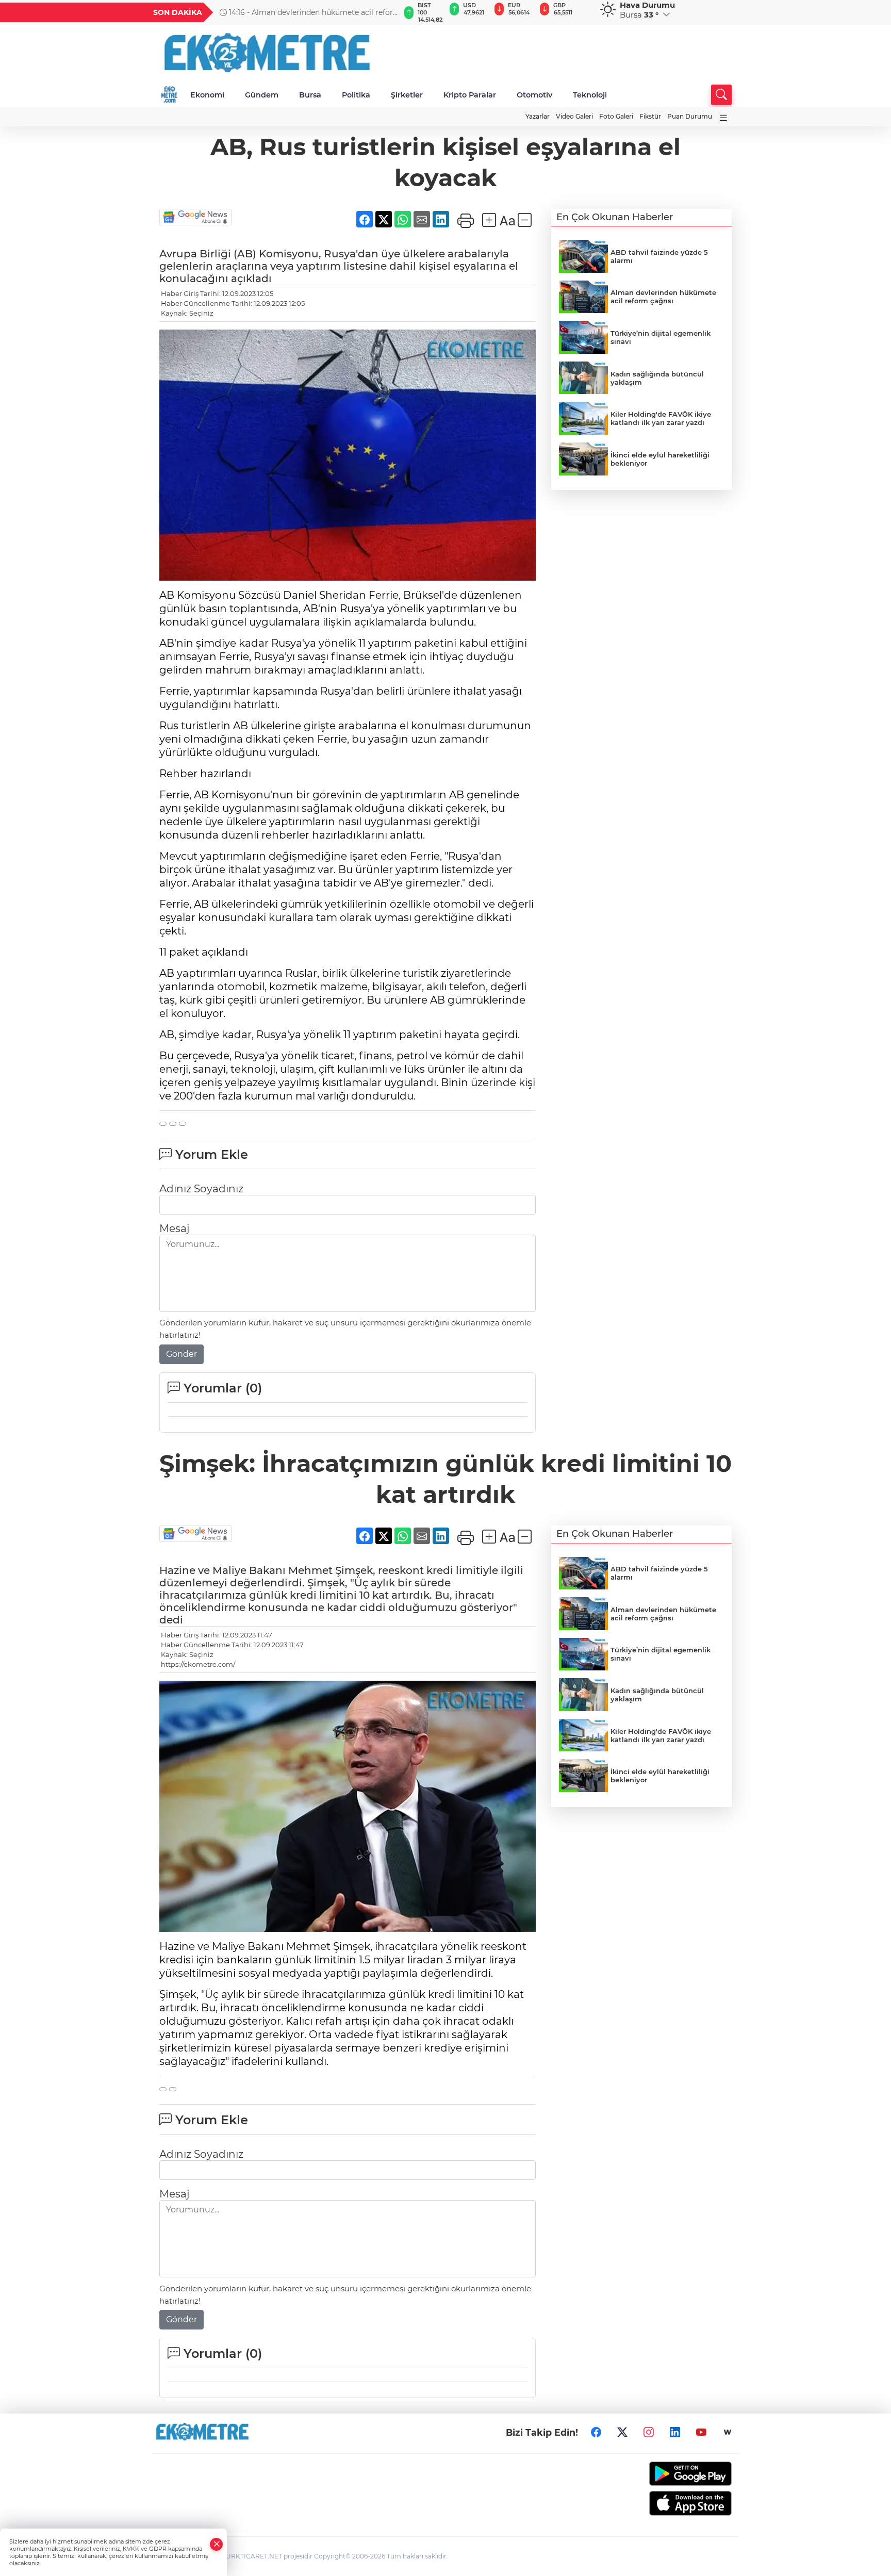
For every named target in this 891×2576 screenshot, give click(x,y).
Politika (356, 95)
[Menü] (723, 118)
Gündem (262, 95)
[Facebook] (596, 2432)
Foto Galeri (616, 116)
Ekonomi (207, 95)
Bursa (310, 95)
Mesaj (174, 1228)
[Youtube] (701, 2432)
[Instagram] (649, 2432)
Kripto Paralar (470, 95)
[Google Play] (666, 2474)
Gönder (181, 1354)
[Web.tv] (728, 2432)
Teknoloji (590, 95)
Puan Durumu (690, 116)
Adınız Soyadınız (201, 1189)
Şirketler (407, 95)
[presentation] (387, 12)
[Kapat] (217, 2544)
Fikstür (650, 116)
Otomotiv (534, 95)
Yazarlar (538, 116)
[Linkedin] (675, 2432)
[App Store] (666, 2503)
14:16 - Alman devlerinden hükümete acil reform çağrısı (310, 12)
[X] (622, 2432)
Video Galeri (574, 116)
